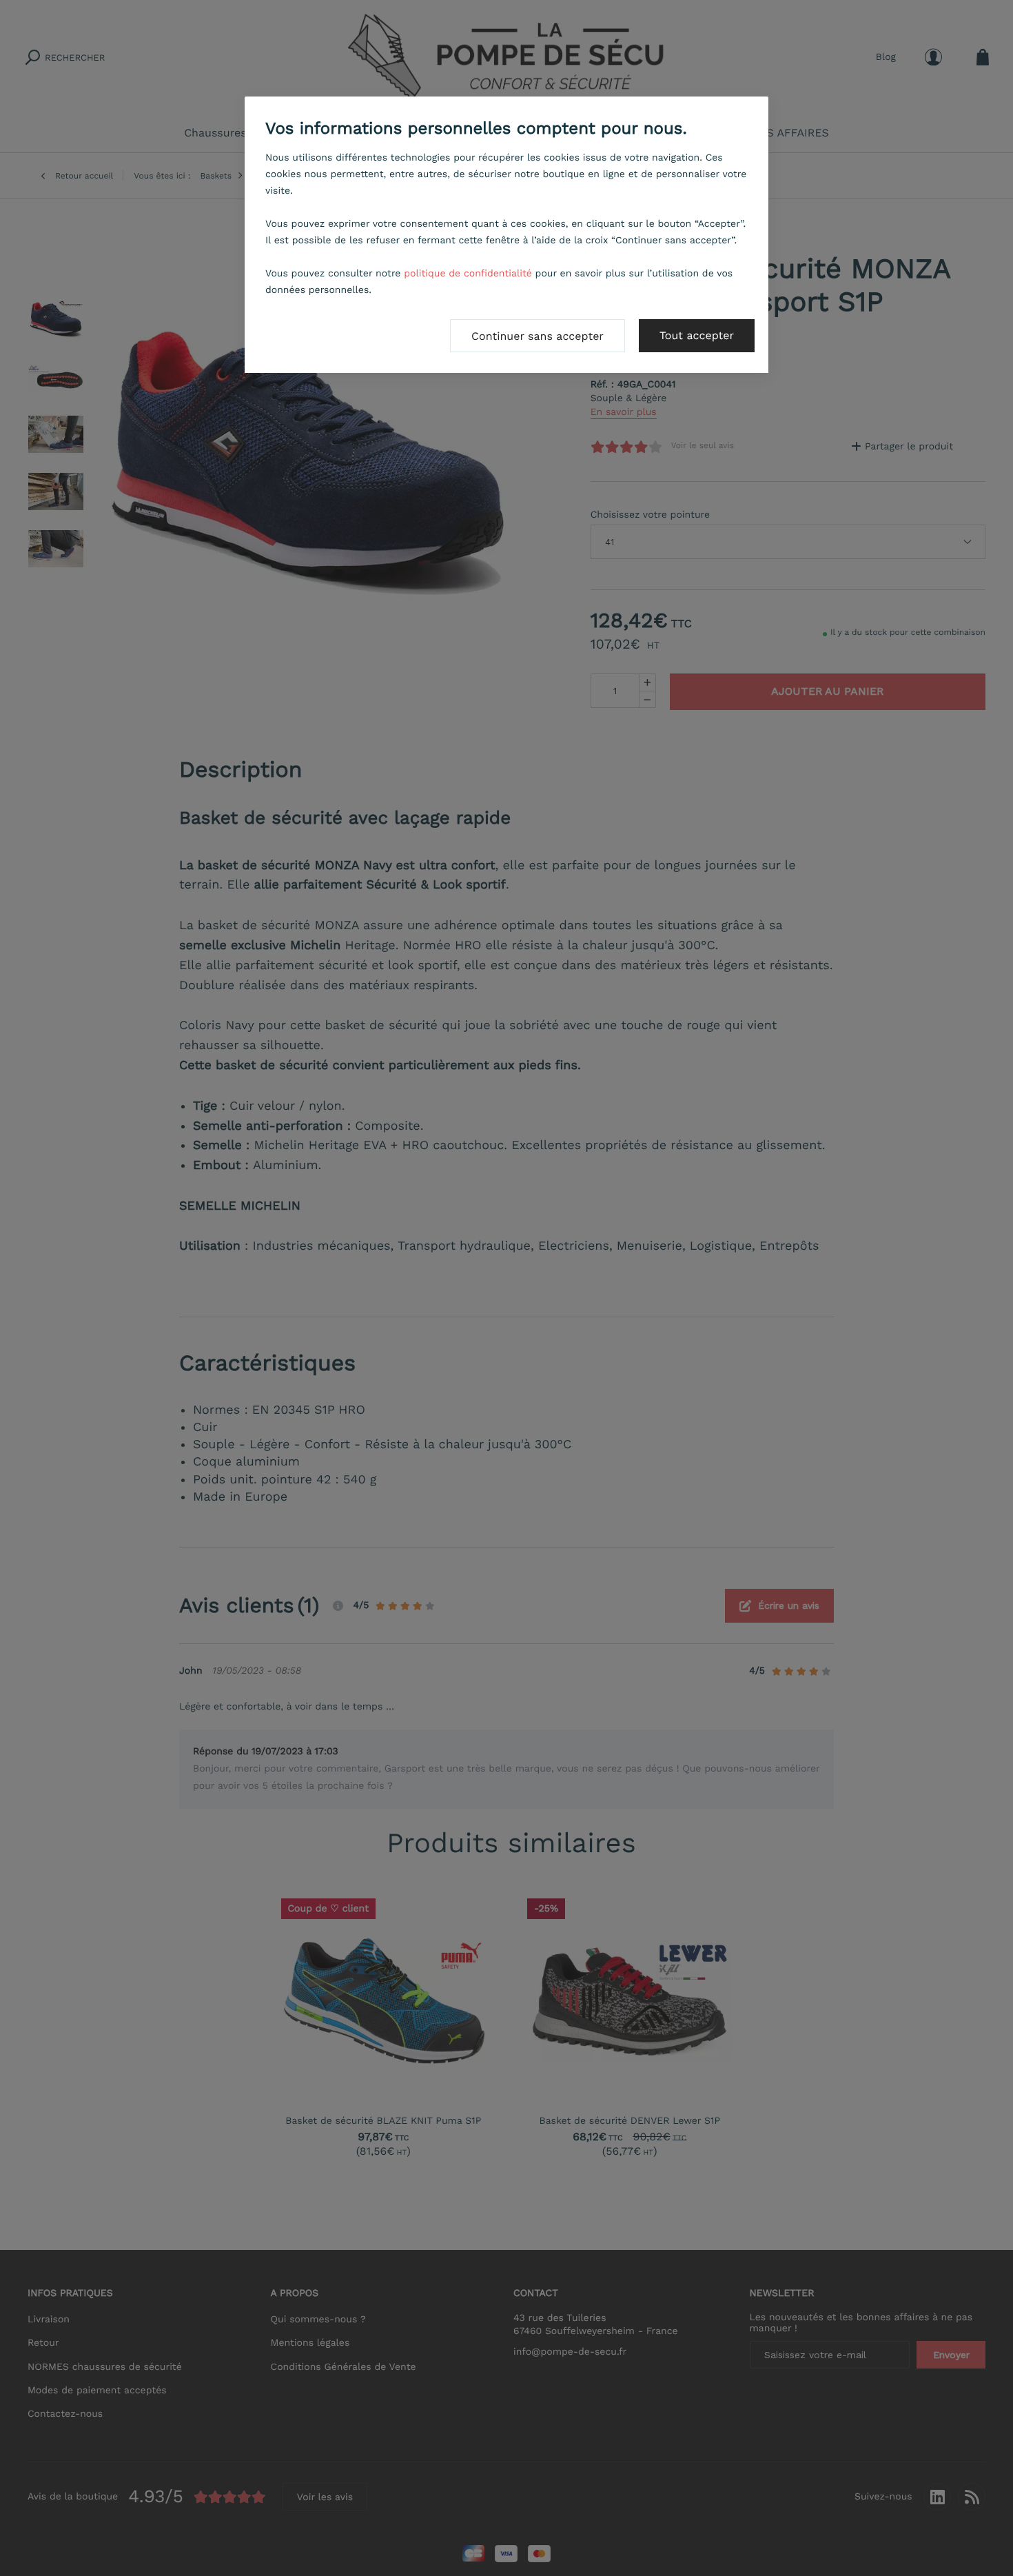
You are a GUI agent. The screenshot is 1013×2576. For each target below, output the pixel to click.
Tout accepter (697, 335)
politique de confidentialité (468, 274)
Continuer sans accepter (538, 336)
